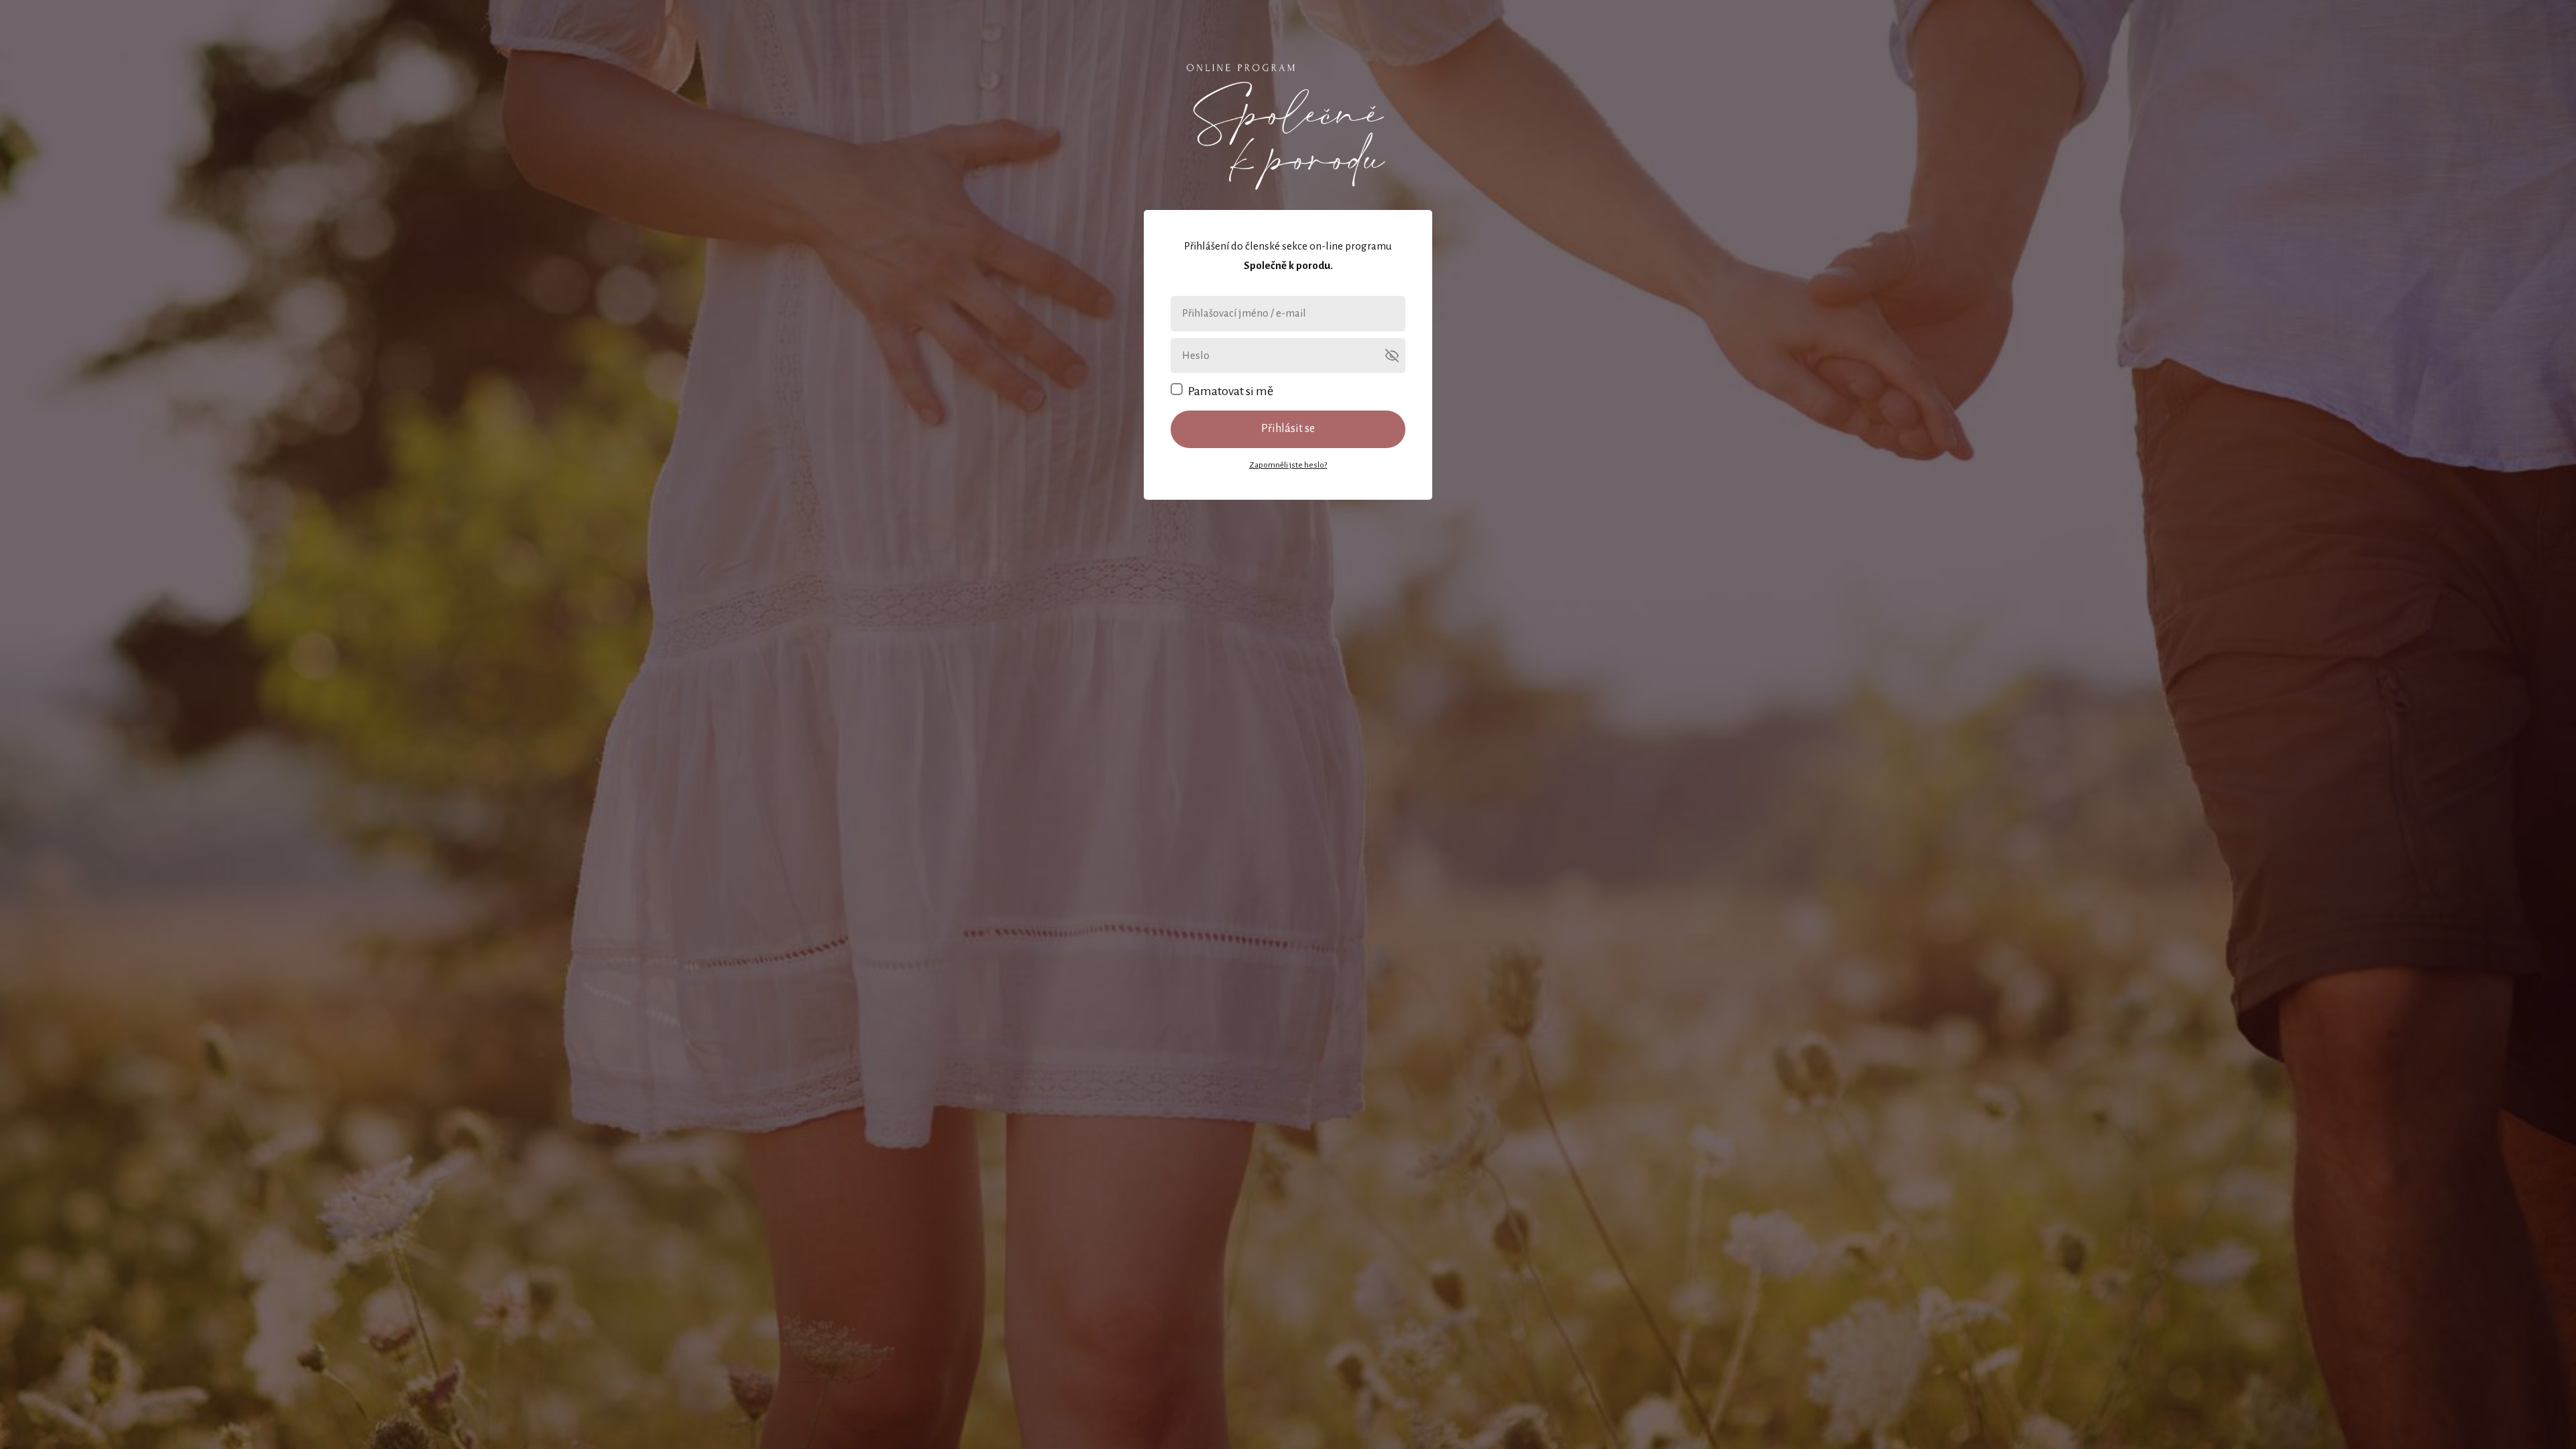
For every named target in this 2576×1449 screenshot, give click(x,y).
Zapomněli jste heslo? (1288, 465)
